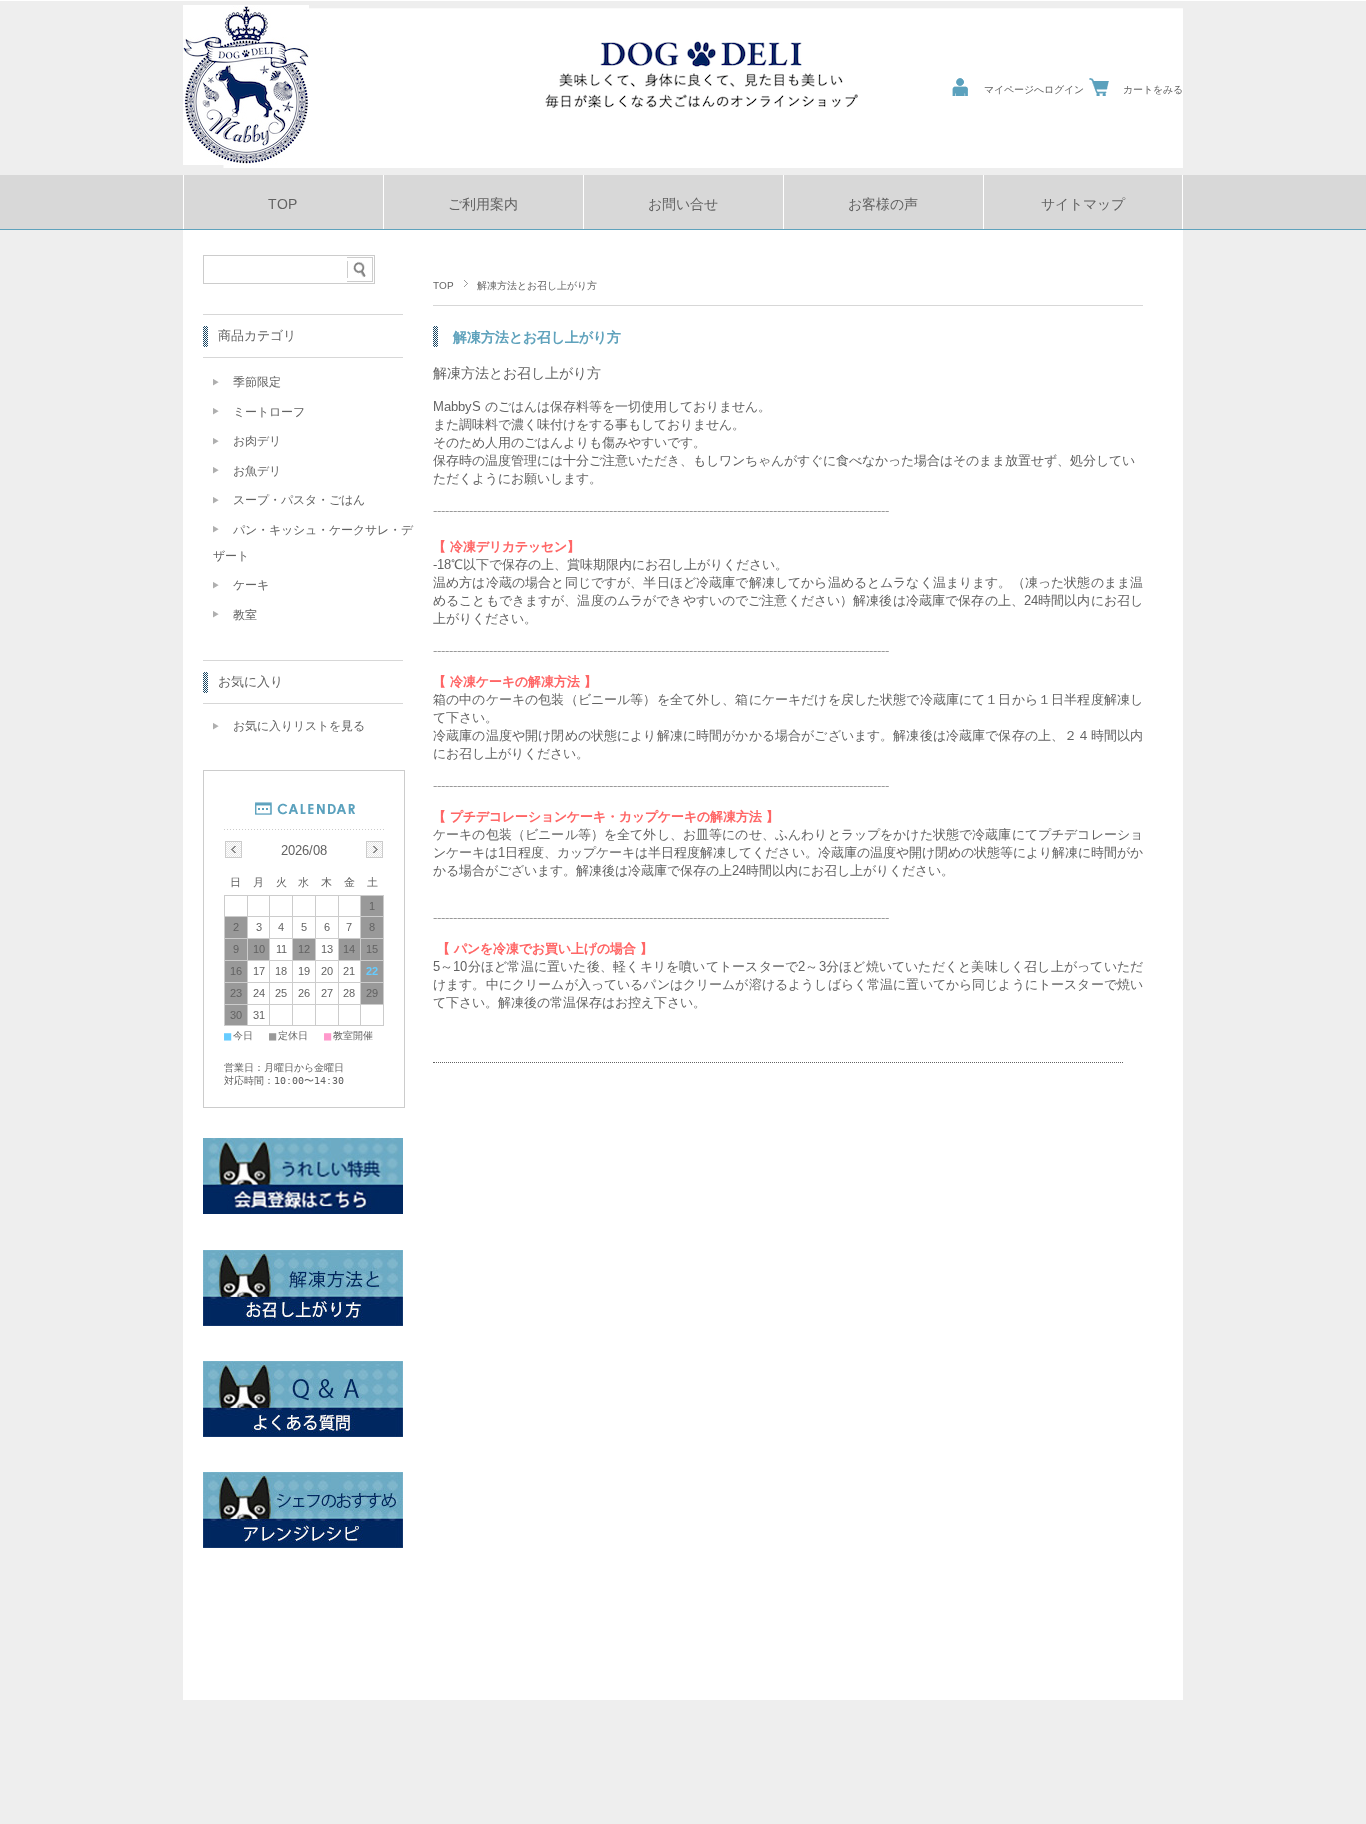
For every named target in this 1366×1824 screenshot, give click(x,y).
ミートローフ (269, 412)
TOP (282, 204)
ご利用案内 (483, 204)
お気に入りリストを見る (299, 726)
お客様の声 (883, 204)
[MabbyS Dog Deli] (246, 159)
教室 (245, 615)
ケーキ (251, 585)
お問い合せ (683, 204)
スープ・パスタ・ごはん (299, 500)
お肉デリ (257, 441)
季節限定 (257, 382)
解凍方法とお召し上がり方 (517, 373)
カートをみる (1153, 89)
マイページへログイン (1034, 89)
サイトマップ (1083, 204)
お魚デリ (257, 471)
